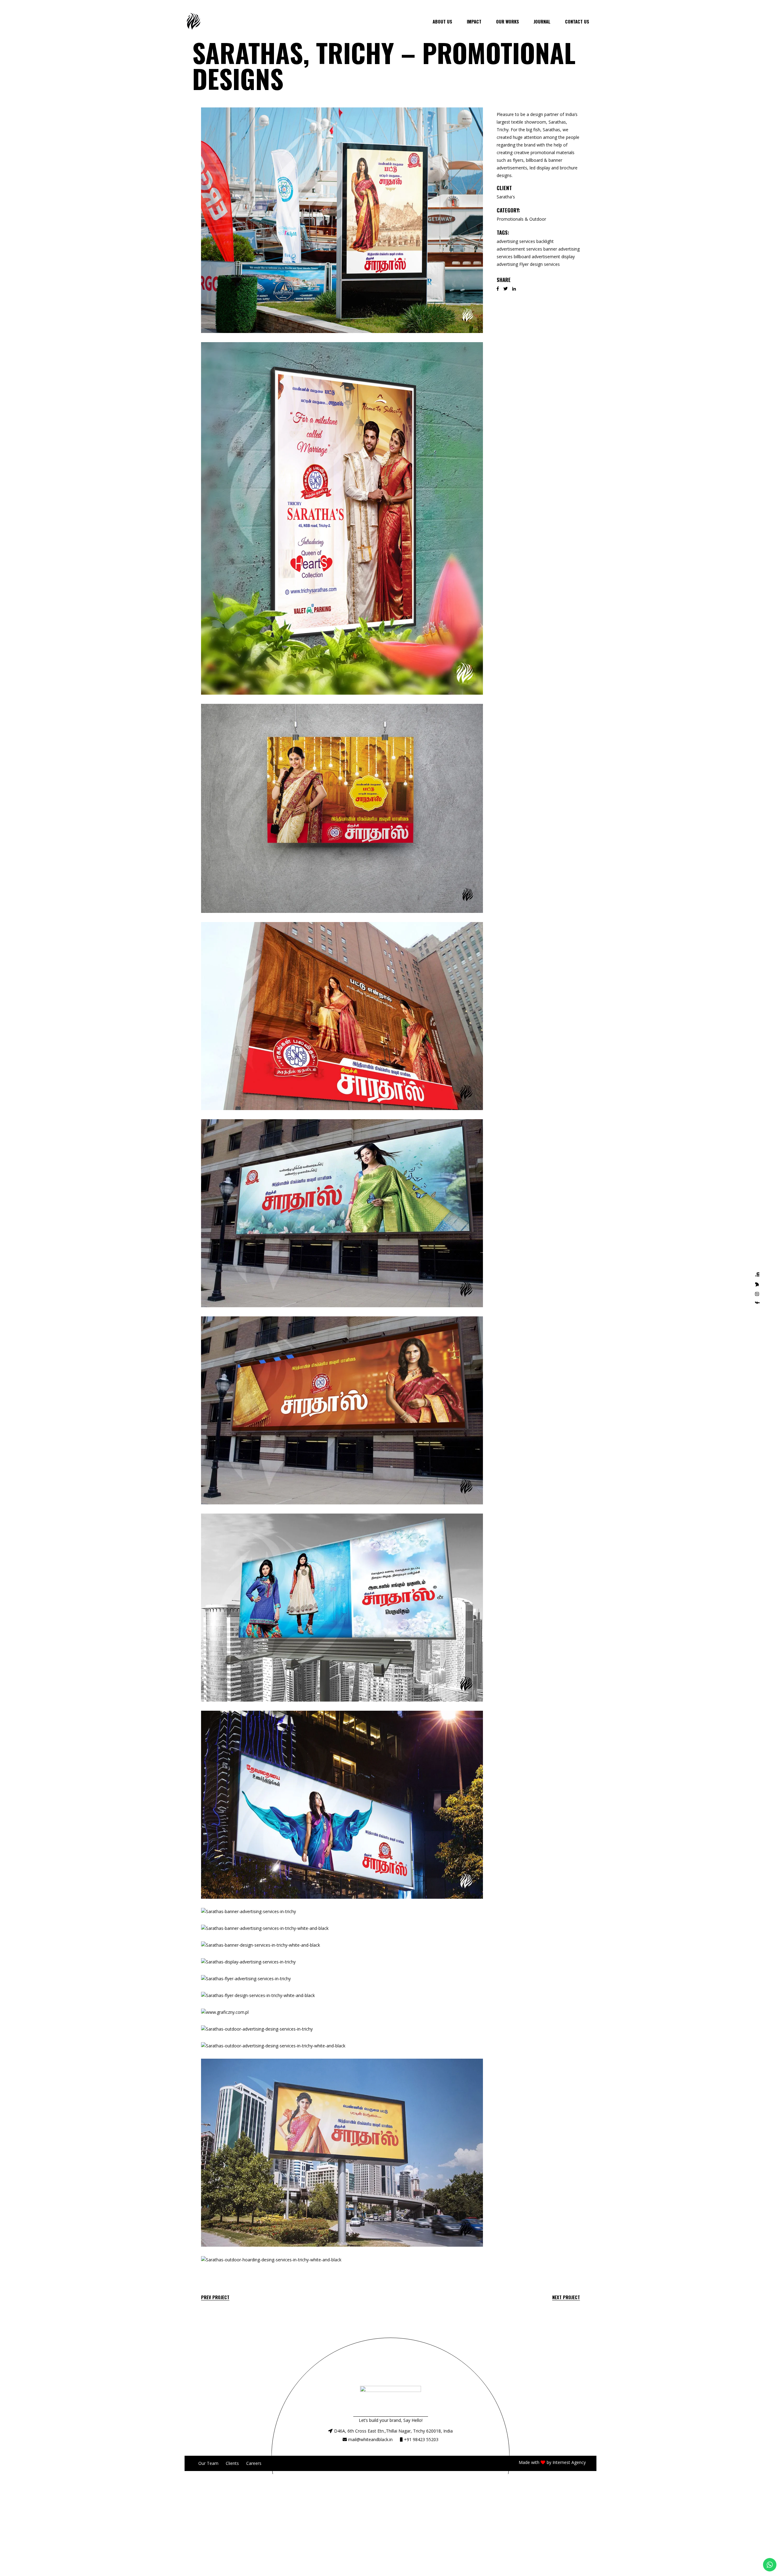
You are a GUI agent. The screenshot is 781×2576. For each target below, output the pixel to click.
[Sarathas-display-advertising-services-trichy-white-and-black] (342, 220)
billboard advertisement (537, 257)
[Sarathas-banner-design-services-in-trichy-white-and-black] (342, 1945)
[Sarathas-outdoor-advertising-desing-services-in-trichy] (342, 2029)
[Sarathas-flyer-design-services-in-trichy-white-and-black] (342, 1996)
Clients (232, 2463)
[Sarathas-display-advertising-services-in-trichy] (342, 1962)
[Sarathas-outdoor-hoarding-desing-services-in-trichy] (342, 2153)
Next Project (566, 2297)
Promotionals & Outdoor (521, 219)
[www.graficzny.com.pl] (342, 2012)
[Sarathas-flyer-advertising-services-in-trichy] (342, 1979)
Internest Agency (569, 2462)
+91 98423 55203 (421, 2439)
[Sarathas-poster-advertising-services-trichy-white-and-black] (342, 518)
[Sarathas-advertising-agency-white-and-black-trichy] (342, 1608)
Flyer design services (540, 264)
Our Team (208, 2463)
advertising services (516, 241)
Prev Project (215, 2297)
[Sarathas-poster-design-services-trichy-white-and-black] (342, 808)
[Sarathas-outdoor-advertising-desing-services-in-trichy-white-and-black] (342, 2046)
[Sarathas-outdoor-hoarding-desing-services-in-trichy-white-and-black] (342, 2260)
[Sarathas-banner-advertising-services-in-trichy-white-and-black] (342, 1928)
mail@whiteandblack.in (370, 2439)
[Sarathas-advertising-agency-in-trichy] (342, 1016)
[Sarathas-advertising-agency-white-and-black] (342, 1410)
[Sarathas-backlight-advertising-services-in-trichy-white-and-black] (342, 1805)
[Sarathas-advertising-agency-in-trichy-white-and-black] (342, 1213)
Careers (254, 2463)
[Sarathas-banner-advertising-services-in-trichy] (342, 1912)
